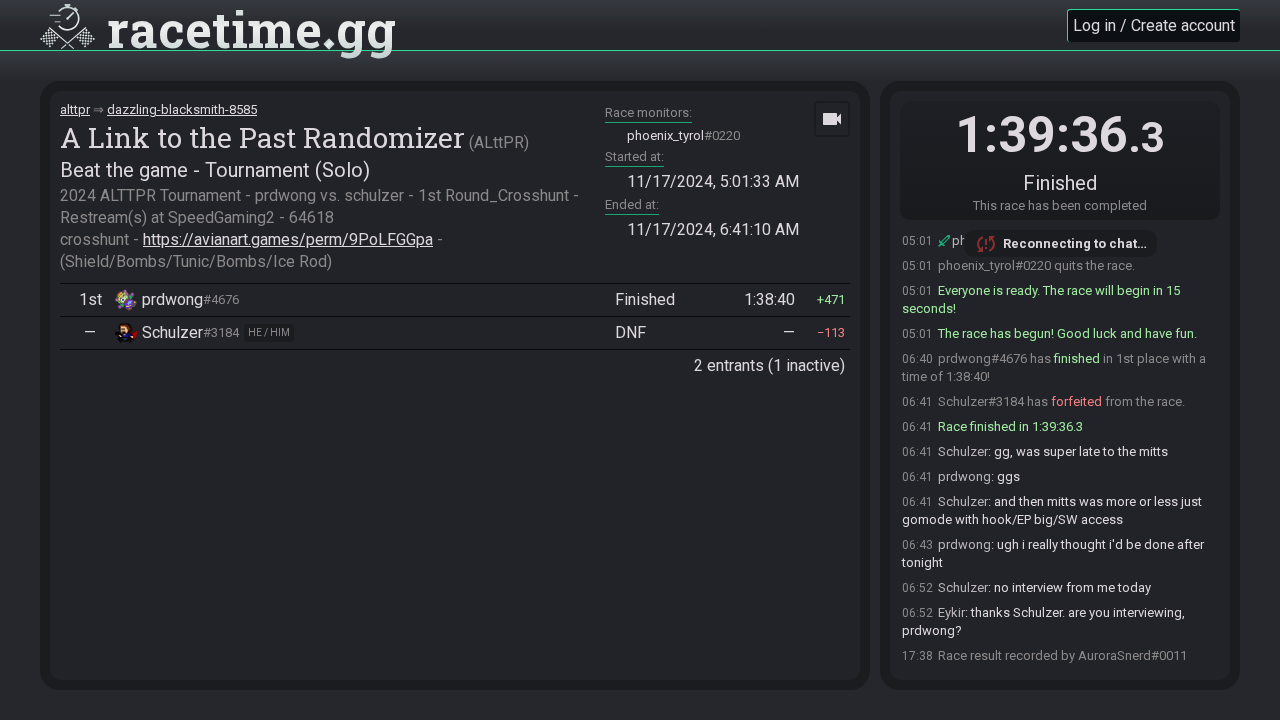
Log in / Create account (1154, 25)
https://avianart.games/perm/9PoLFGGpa (288, 239)
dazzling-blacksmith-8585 (182, 109)
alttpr (75, 109)
